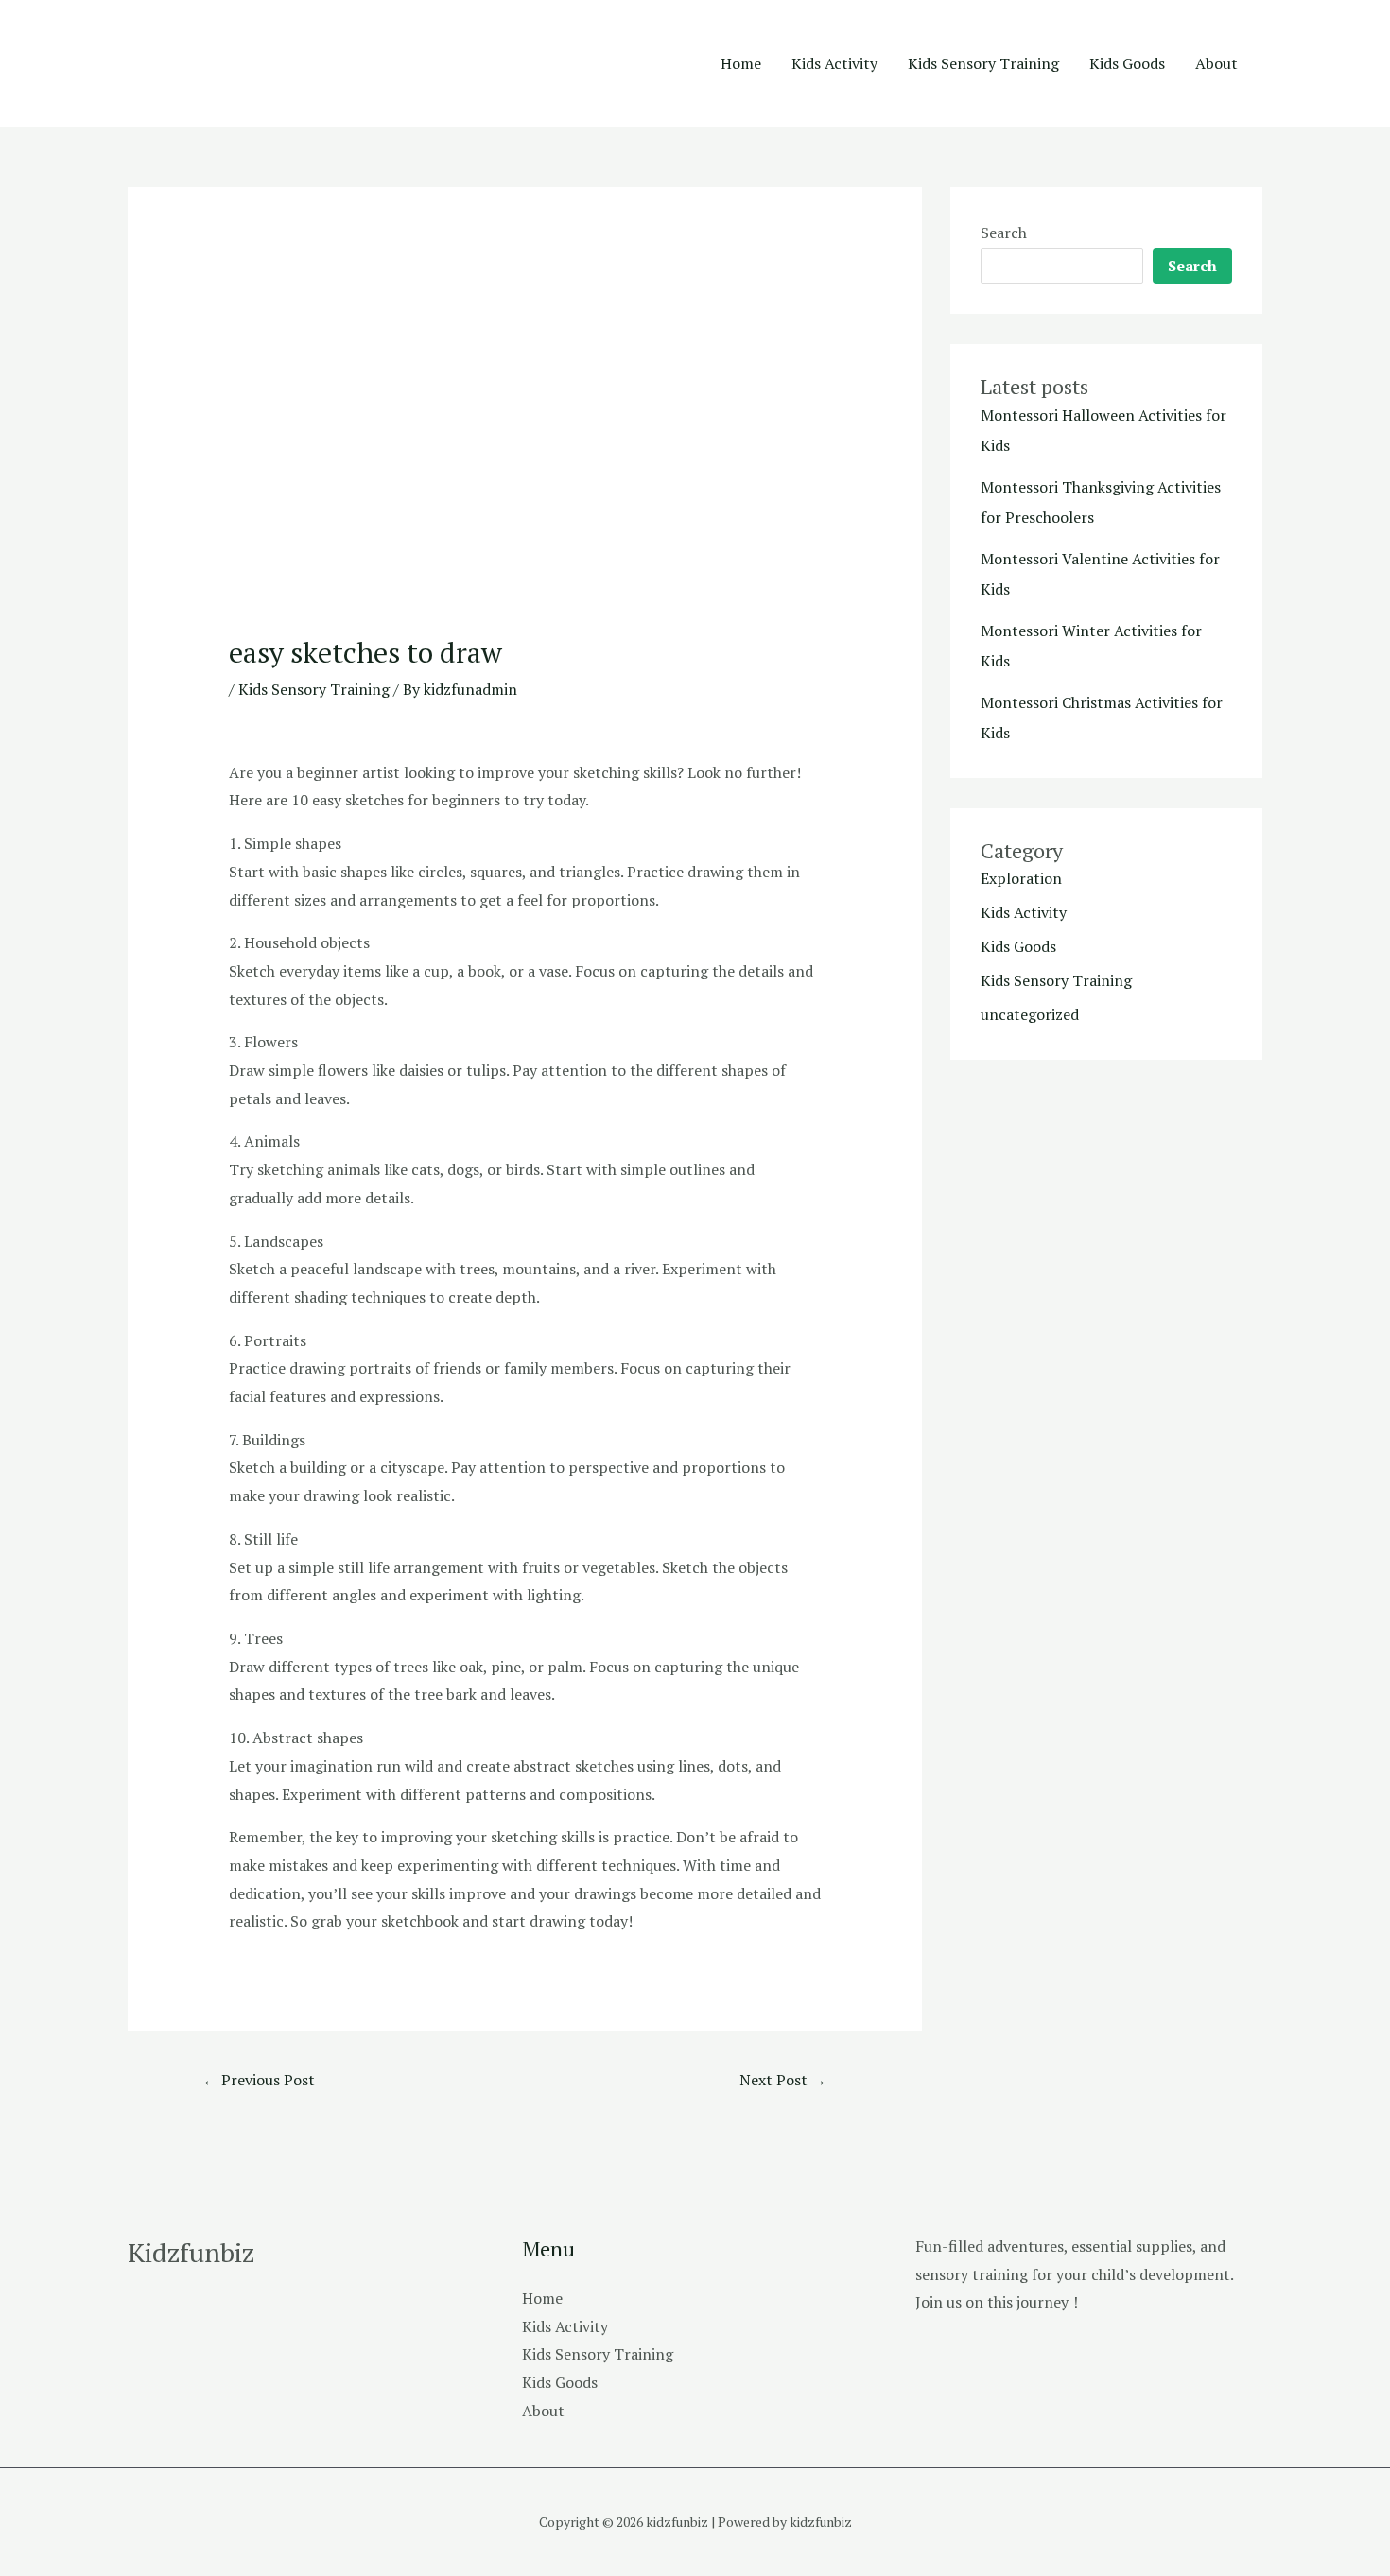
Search (1004, 233)
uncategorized (1030, 1014)
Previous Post (259, 2080)
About (1216, 63)
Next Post (783, 2080)
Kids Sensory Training (983, 63)
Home (741, 63)
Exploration (1021, 878)
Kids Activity (834, 63)
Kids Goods (1127, 63)
